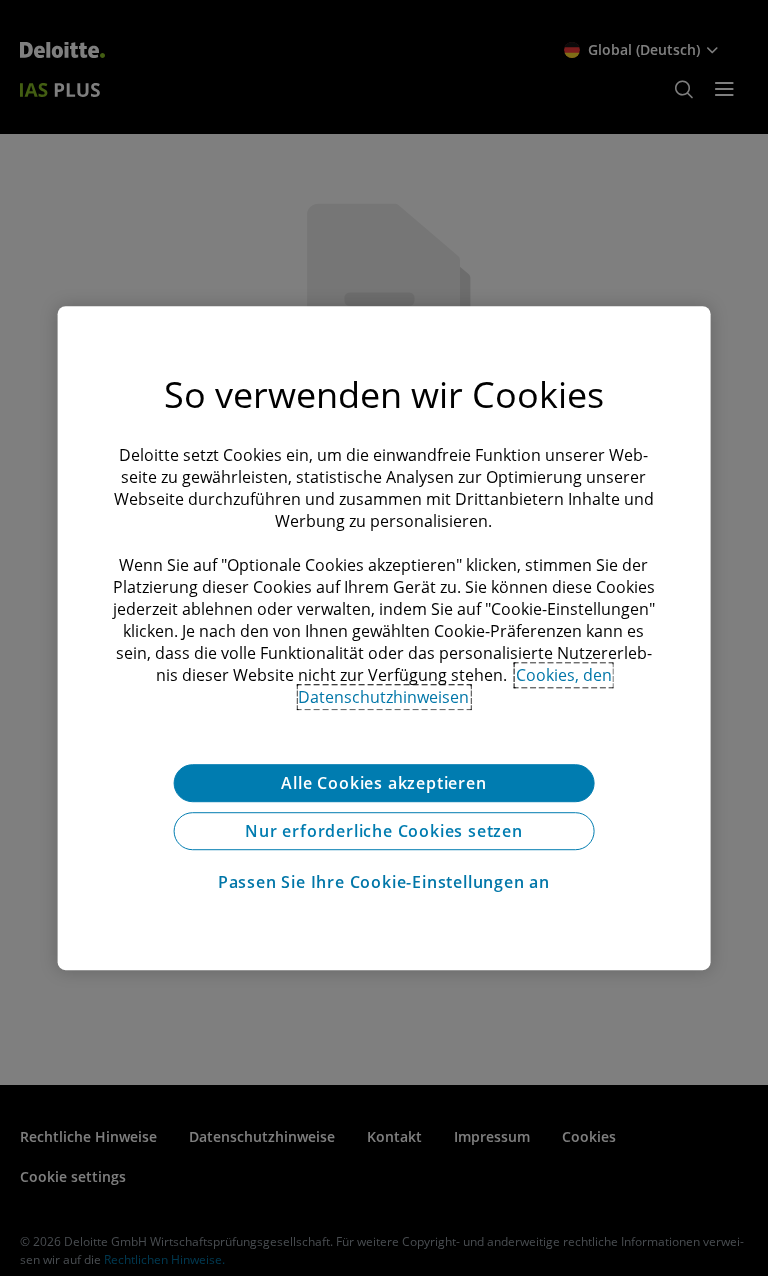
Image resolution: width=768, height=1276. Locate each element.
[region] (384, 638)
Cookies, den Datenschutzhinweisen (455, 686)
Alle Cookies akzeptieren (383, 783)
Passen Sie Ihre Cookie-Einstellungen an (384, 882)
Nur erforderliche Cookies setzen (384, 831)
